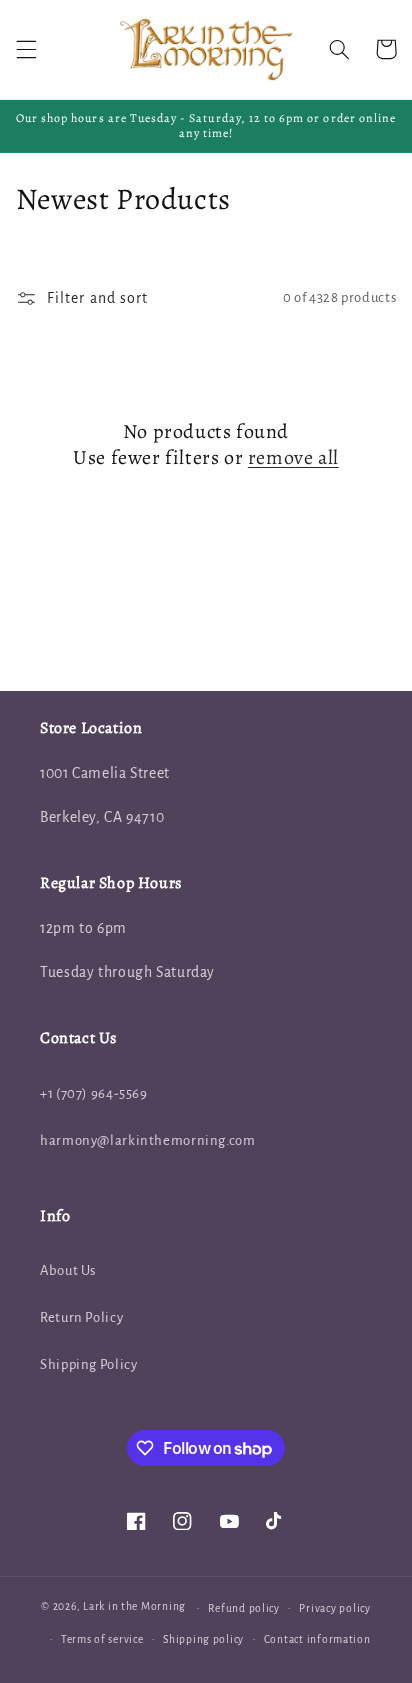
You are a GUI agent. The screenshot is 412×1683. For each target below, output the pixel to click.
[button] (26, 49)
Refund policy (244, 1608)
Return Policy (81, 1317)
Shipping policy (203, 1639)
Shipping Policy (88, 1364)
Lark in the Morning (134, 1607)
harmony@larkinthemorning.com (148, 1140)
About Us (68, 1270)
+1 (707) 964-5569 (94, 1093)
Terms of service (102, 1639)
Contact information (317, 1639)
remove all (293, 458)
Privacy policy (334, 1608)
